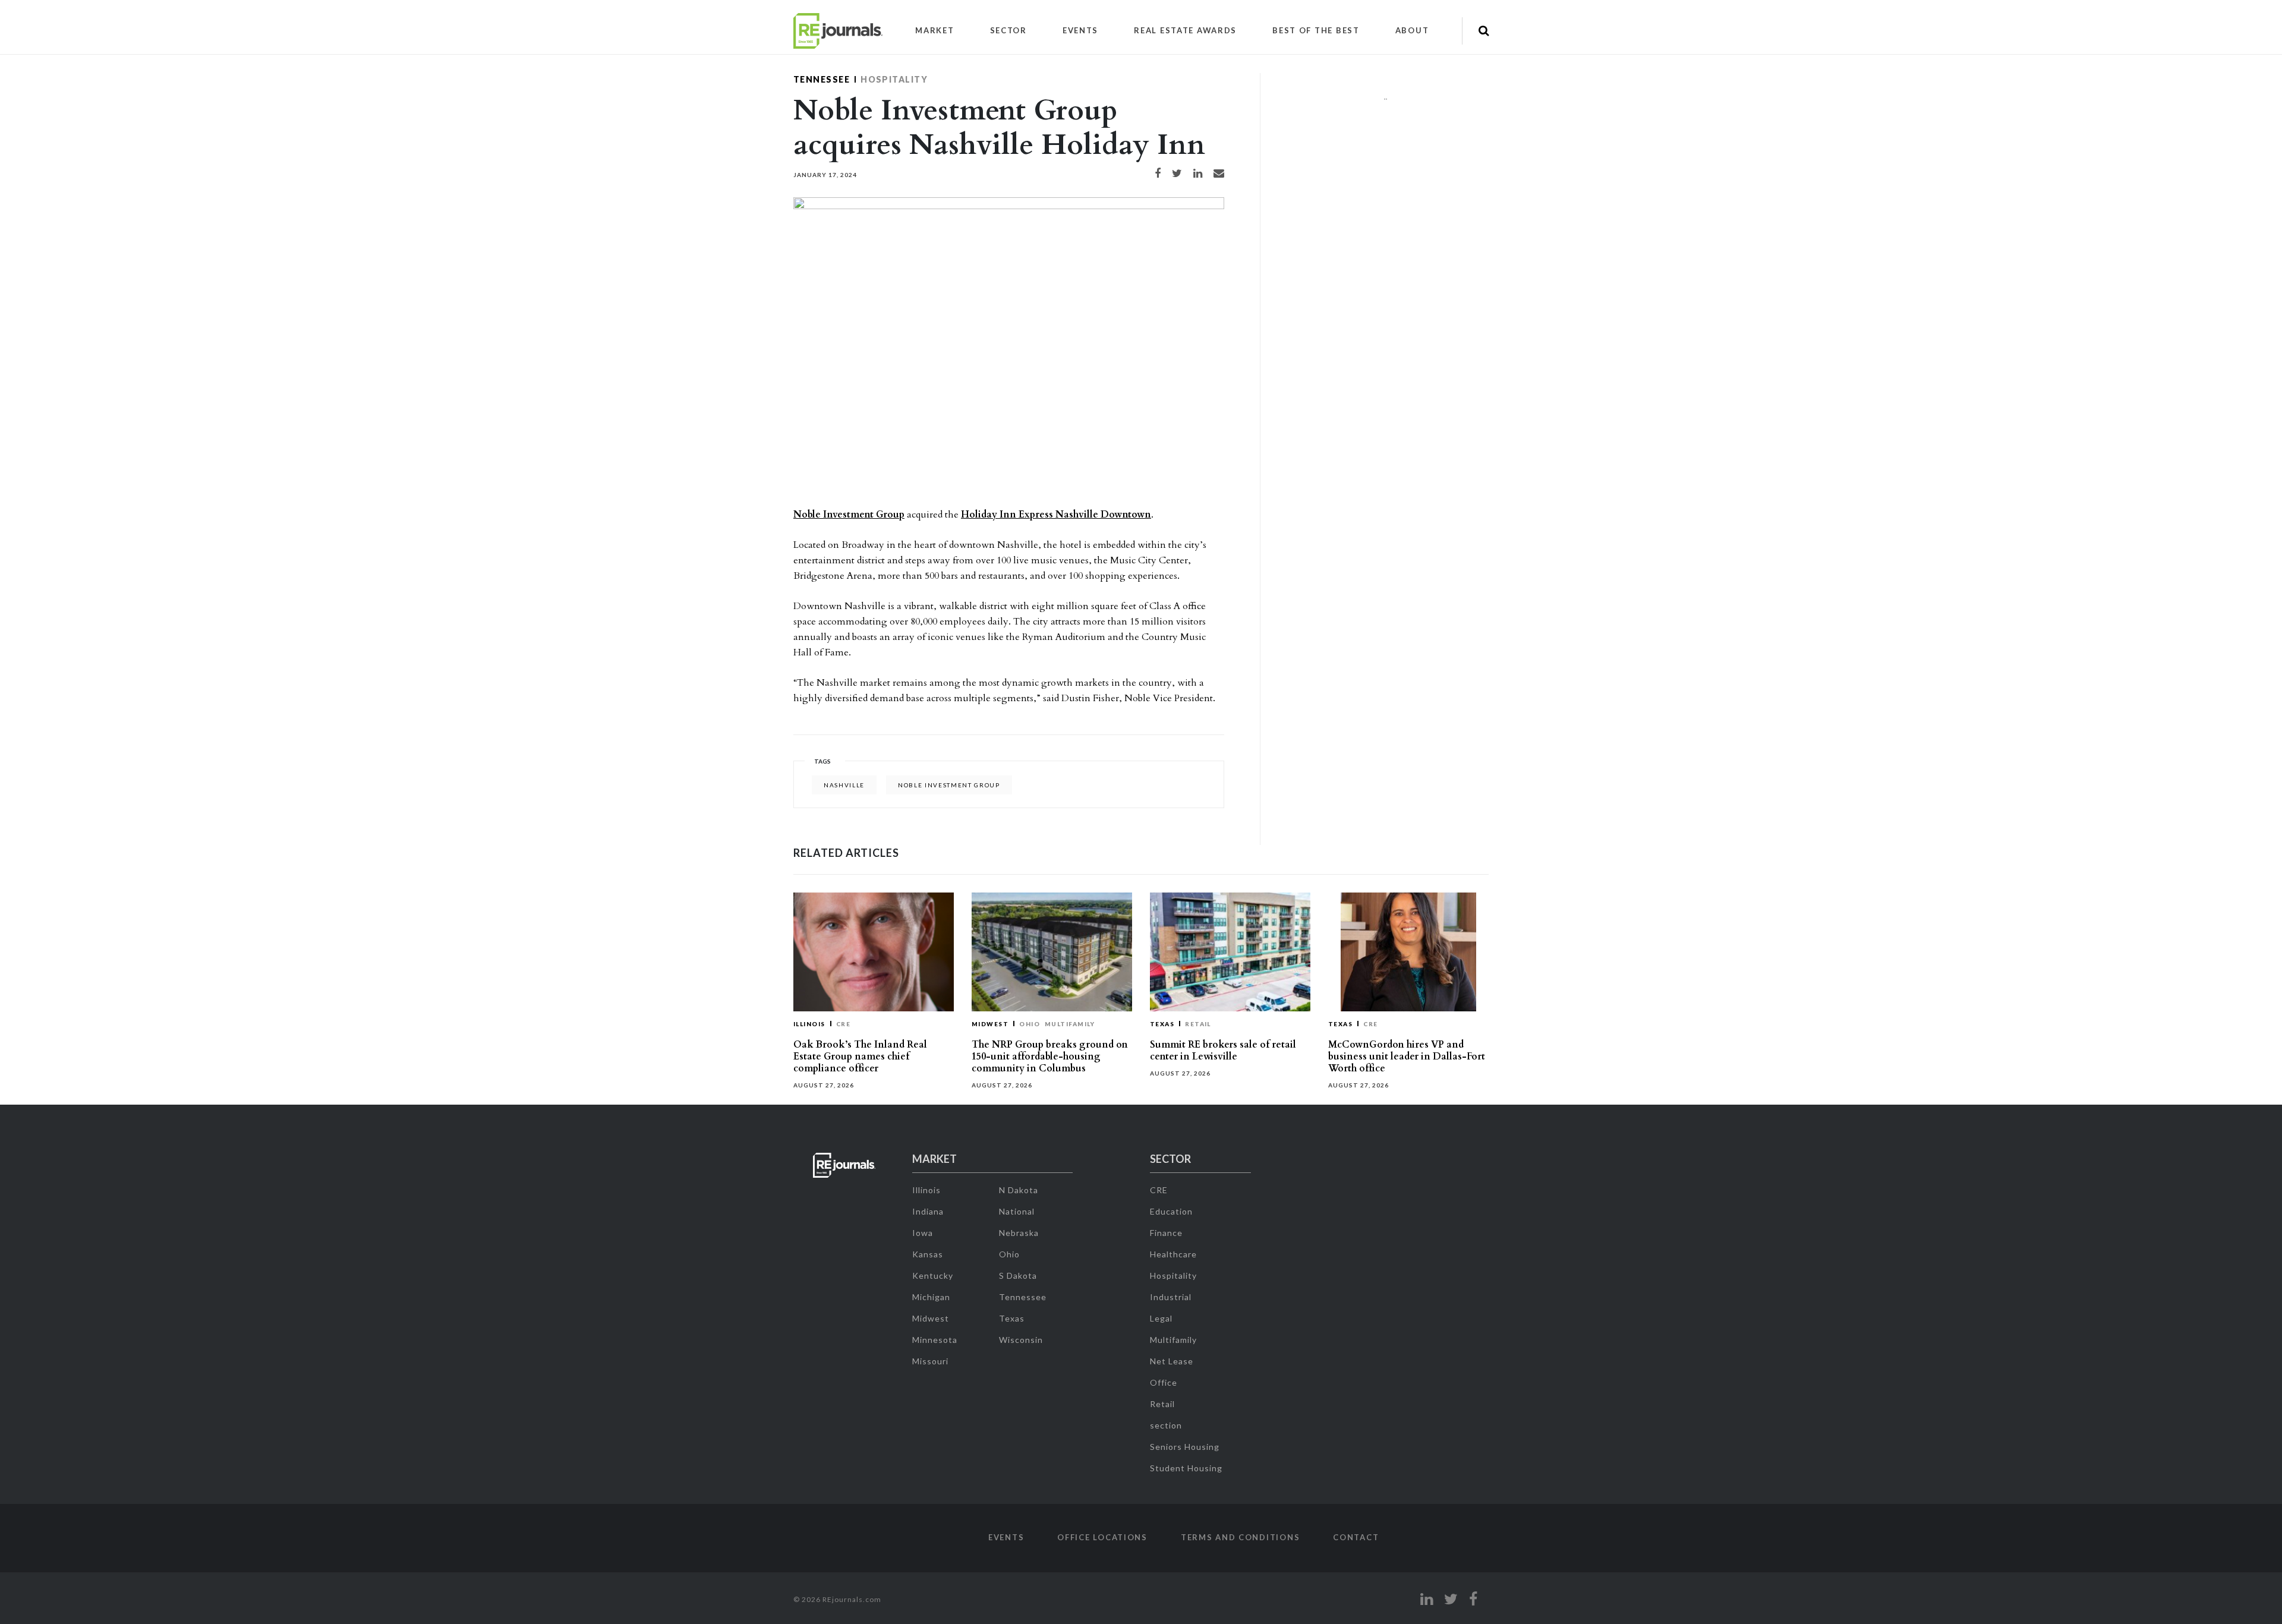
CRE (843, 1024)
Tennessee (822, 79)
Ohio (1030, 1024)
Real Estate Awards (1185, 30)
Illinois (809, 1024)
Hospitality (894, 79)
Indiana (928, 1211)
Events (1080, 30)
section (1166, 1425)
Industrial (1171, 1297)
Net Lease (1172, 1361)
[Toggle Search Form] (1484, 31)
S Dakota (1018, 1275)
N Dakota (1019, 1190)
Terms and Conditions (1240, 1537)
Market (934, 30)
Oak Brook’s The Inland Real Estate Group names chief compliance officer (860, 1057)
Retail (1198, 1024)
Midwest (990, 1024)
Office (1164, 1382)
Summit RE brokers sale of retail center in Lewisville (1223, 1051)
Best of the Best (1316, 30)
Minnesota (935, 1340)
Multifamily (1070, 1024)
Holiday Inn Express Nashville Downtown (1056, 515)
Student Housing (1186, 1468)
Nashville (844, 785)
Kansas (928, 1254)
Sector (1008, 30)
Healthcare (1173, 1254)
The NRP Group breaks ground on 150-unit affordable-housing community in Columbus (1050, 1057)
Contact (1356, 1537)
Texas (1162, 1024)
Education (1171, 1211)
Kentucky (933, 1275)
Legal (1161, 1318)
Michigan (931, 1297)
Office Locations (1102, 1537)
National (1017, 1211)
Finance (1166, 1233)
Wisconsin (1021, 1340)
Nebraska (1019, 1233)
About (1412, 30)
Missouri (930, 1361)
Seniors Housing (1185, 1447)
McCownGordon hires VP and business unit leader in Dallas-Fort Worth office (1407, 1057)
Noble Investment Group (849, 515)
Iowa (923, 1233)
